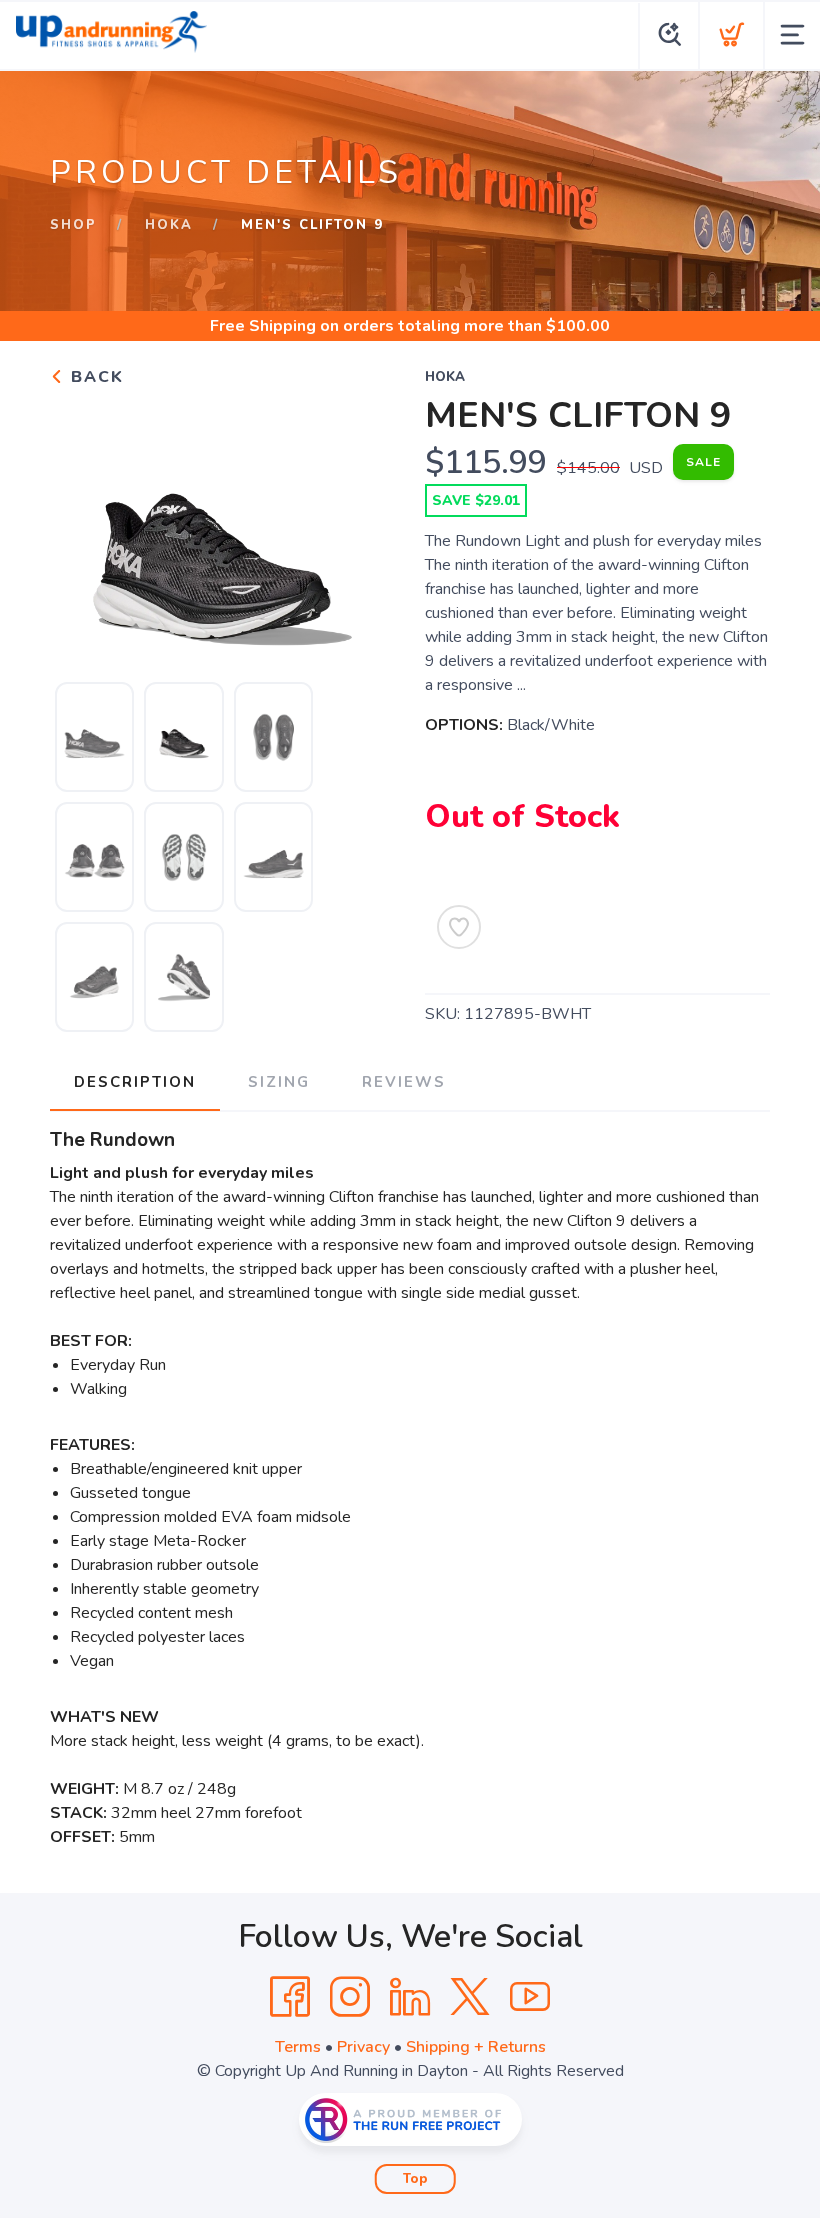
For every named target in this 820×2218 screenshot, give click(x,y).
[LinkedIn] (410, 1997)
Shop (73, 225)
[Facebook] (290, 1997)
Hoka (169, 225)
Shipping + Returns (476, 2047)
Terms (298, 2047)
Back (94, 377)
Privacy (363, 2047)
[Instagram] (350, 1997)
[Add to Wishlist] (459, 927)
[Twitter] (470, 1997)
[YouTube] (530, 1997)
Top (415, 2179)
